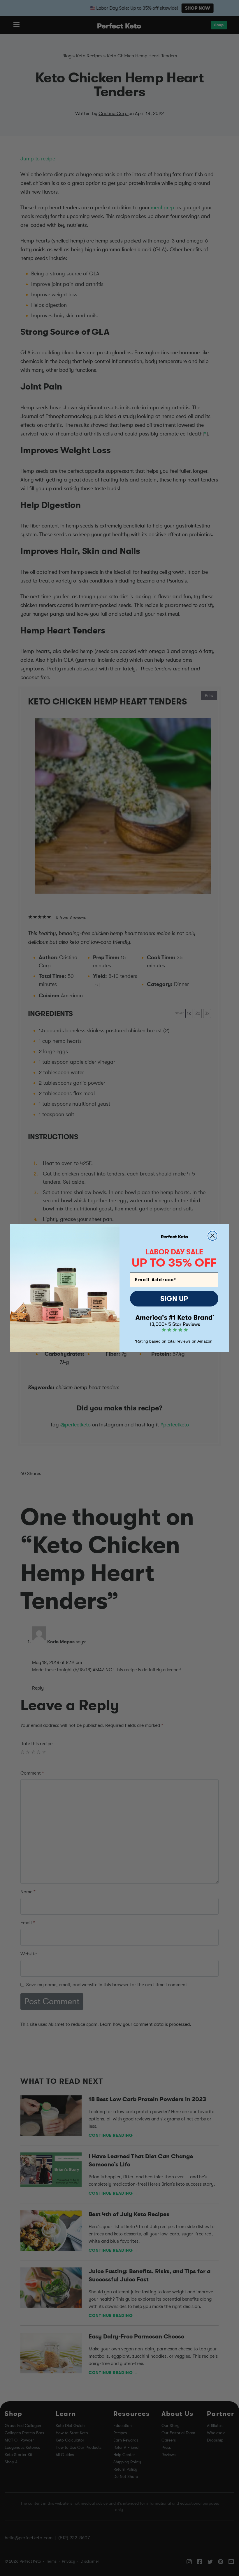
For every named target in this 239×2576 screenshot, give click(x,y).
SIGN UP (174, 1299)
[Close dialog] (212, 1236)
